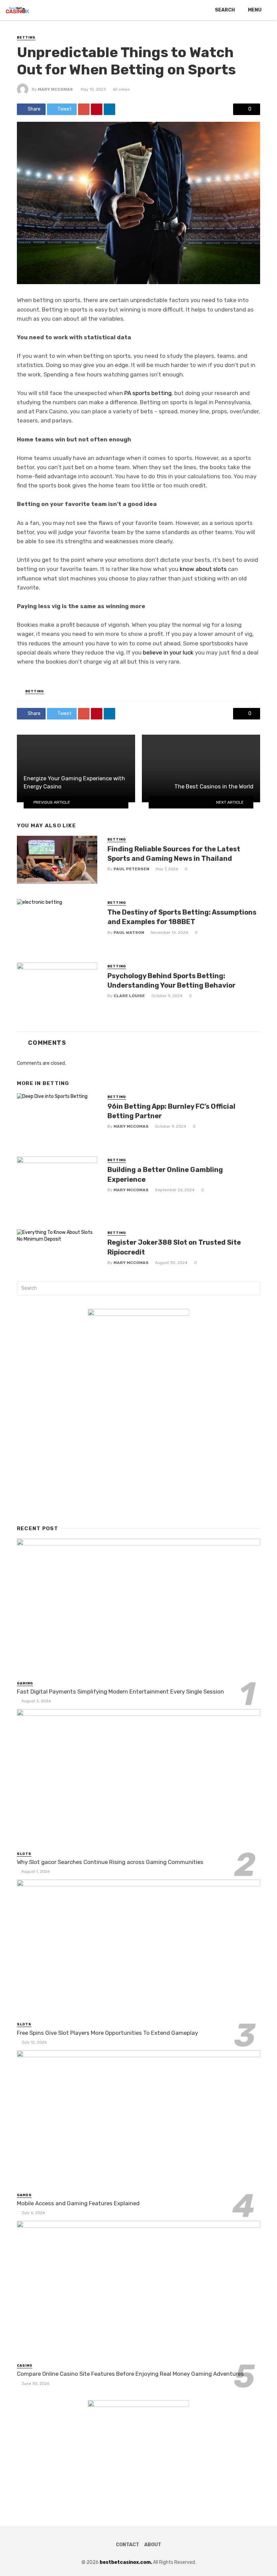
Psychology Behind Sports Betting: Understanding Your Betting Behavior (171, 981)
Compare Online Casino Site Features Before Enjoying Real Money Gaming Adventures (130, 2374)
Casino (25, 2366)
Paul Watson (129, 933)
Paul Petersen (131, 869)
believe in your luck (168, 652)
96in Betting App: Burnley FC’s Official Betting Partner (171, 1111)
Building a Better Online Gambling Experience (165, 1174)
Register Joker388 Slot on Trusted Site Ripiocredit (174, 1247)
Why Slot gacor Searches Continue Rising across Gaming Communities (110, 1862)
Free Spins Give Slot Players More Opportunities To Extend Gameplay (107, 2033)
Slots (24, 1854)
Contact (128, 2545)
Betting (26, 38)
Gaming (25, 1683)
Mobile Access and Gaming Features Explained (78, 2203)
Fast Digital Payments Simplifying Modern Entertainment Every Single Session (120, 1692)
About (153, 2545)
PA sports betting (148, 393)
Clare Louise (129, 996)
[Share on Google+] (84, 109)
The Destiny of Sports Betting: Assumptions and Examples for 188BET (182, 917)
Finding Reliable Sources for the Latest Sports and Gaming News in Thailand (174, 854)
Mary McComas (55, 89)
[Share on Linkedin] (109, 109)
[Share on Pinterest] (97, 109)
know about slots (203, 569)
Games (24, 2195)
